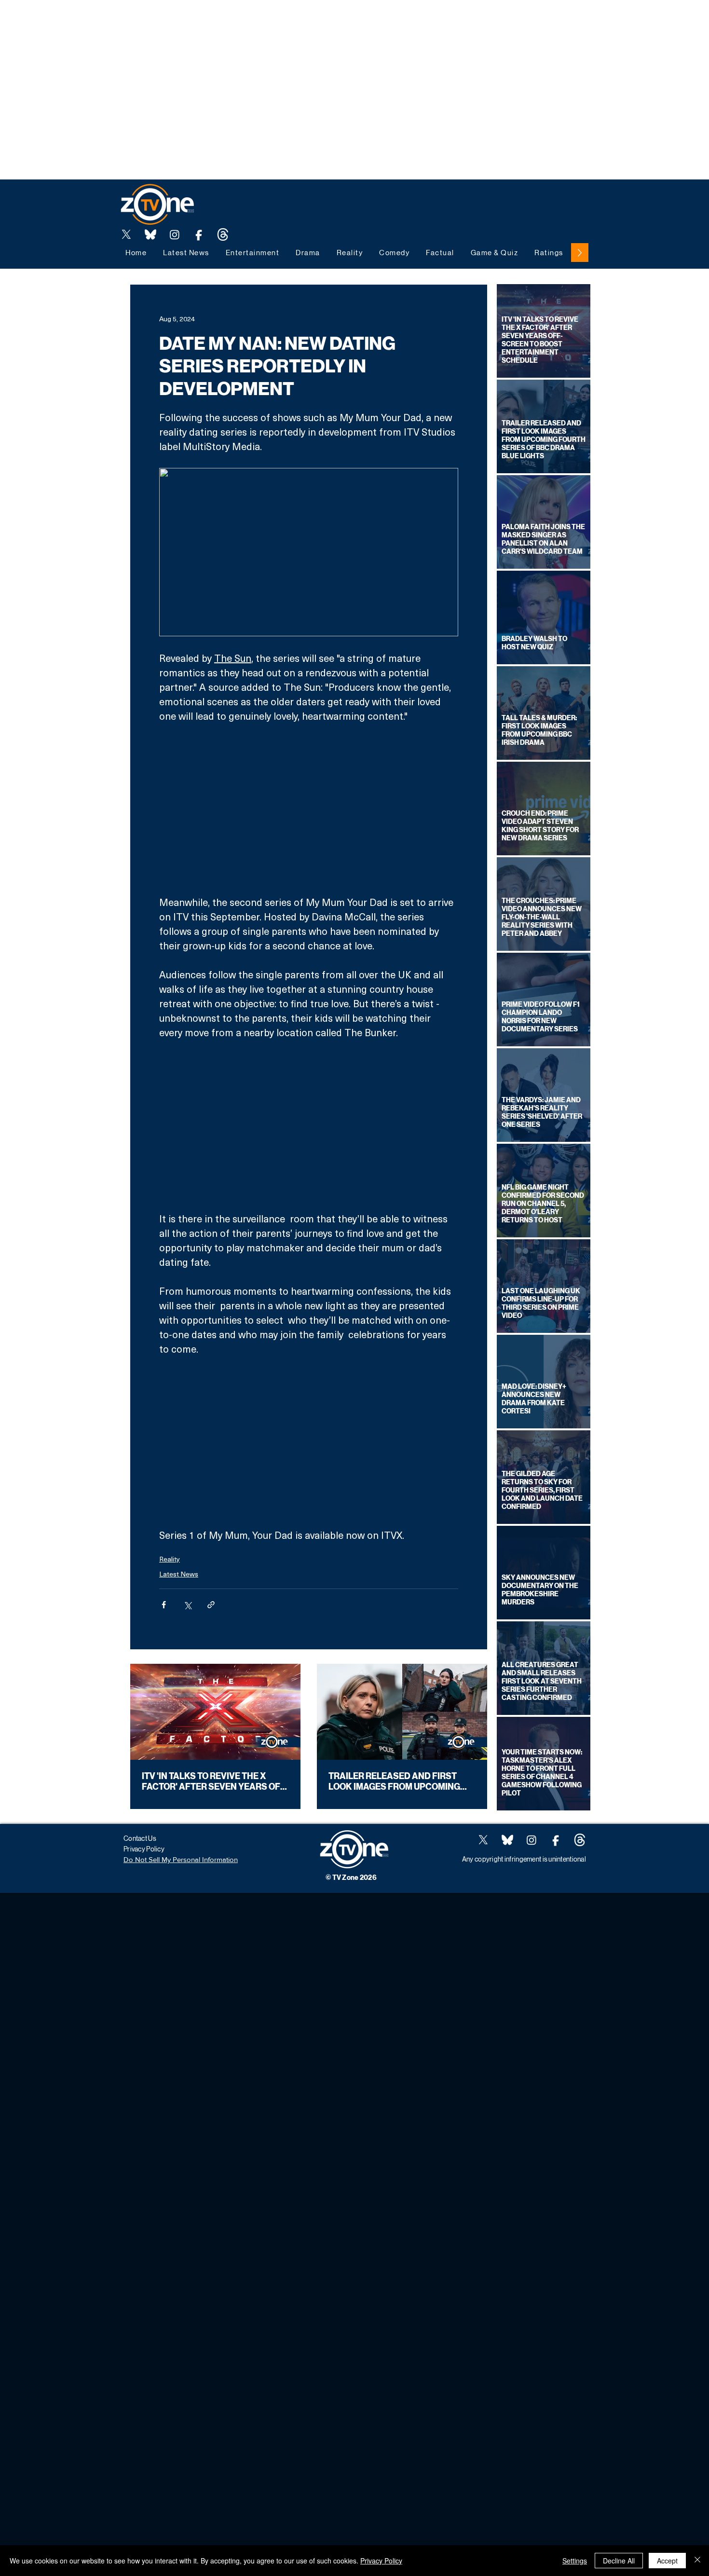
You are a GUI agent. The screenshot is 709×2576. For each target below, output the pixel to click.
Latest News (179, 1574)
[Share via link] (211, 1605)
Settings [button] (575, 2561)
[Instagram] (175, 234)
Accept (667, 2561)
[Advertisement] (176, 22)
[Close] (697, 2561)
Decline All (619, 2561)
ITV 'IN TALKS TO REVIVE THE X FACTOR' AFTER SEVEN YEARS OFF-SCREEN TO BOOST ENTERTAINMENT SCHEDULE (215, 1781)
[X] (126, 234)
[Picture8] (150, 234)
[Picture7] (199, 234)
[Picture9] (223, 234)
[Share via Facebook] (164, 1605)
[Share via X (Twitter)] (187, 1605)
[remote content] (309, 809)
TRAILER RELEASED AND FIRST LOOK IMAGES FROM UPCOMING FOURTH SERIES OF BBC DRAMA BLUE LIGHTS (395, 1781)
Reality (170, 1559)
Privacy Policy (381, 2561)
